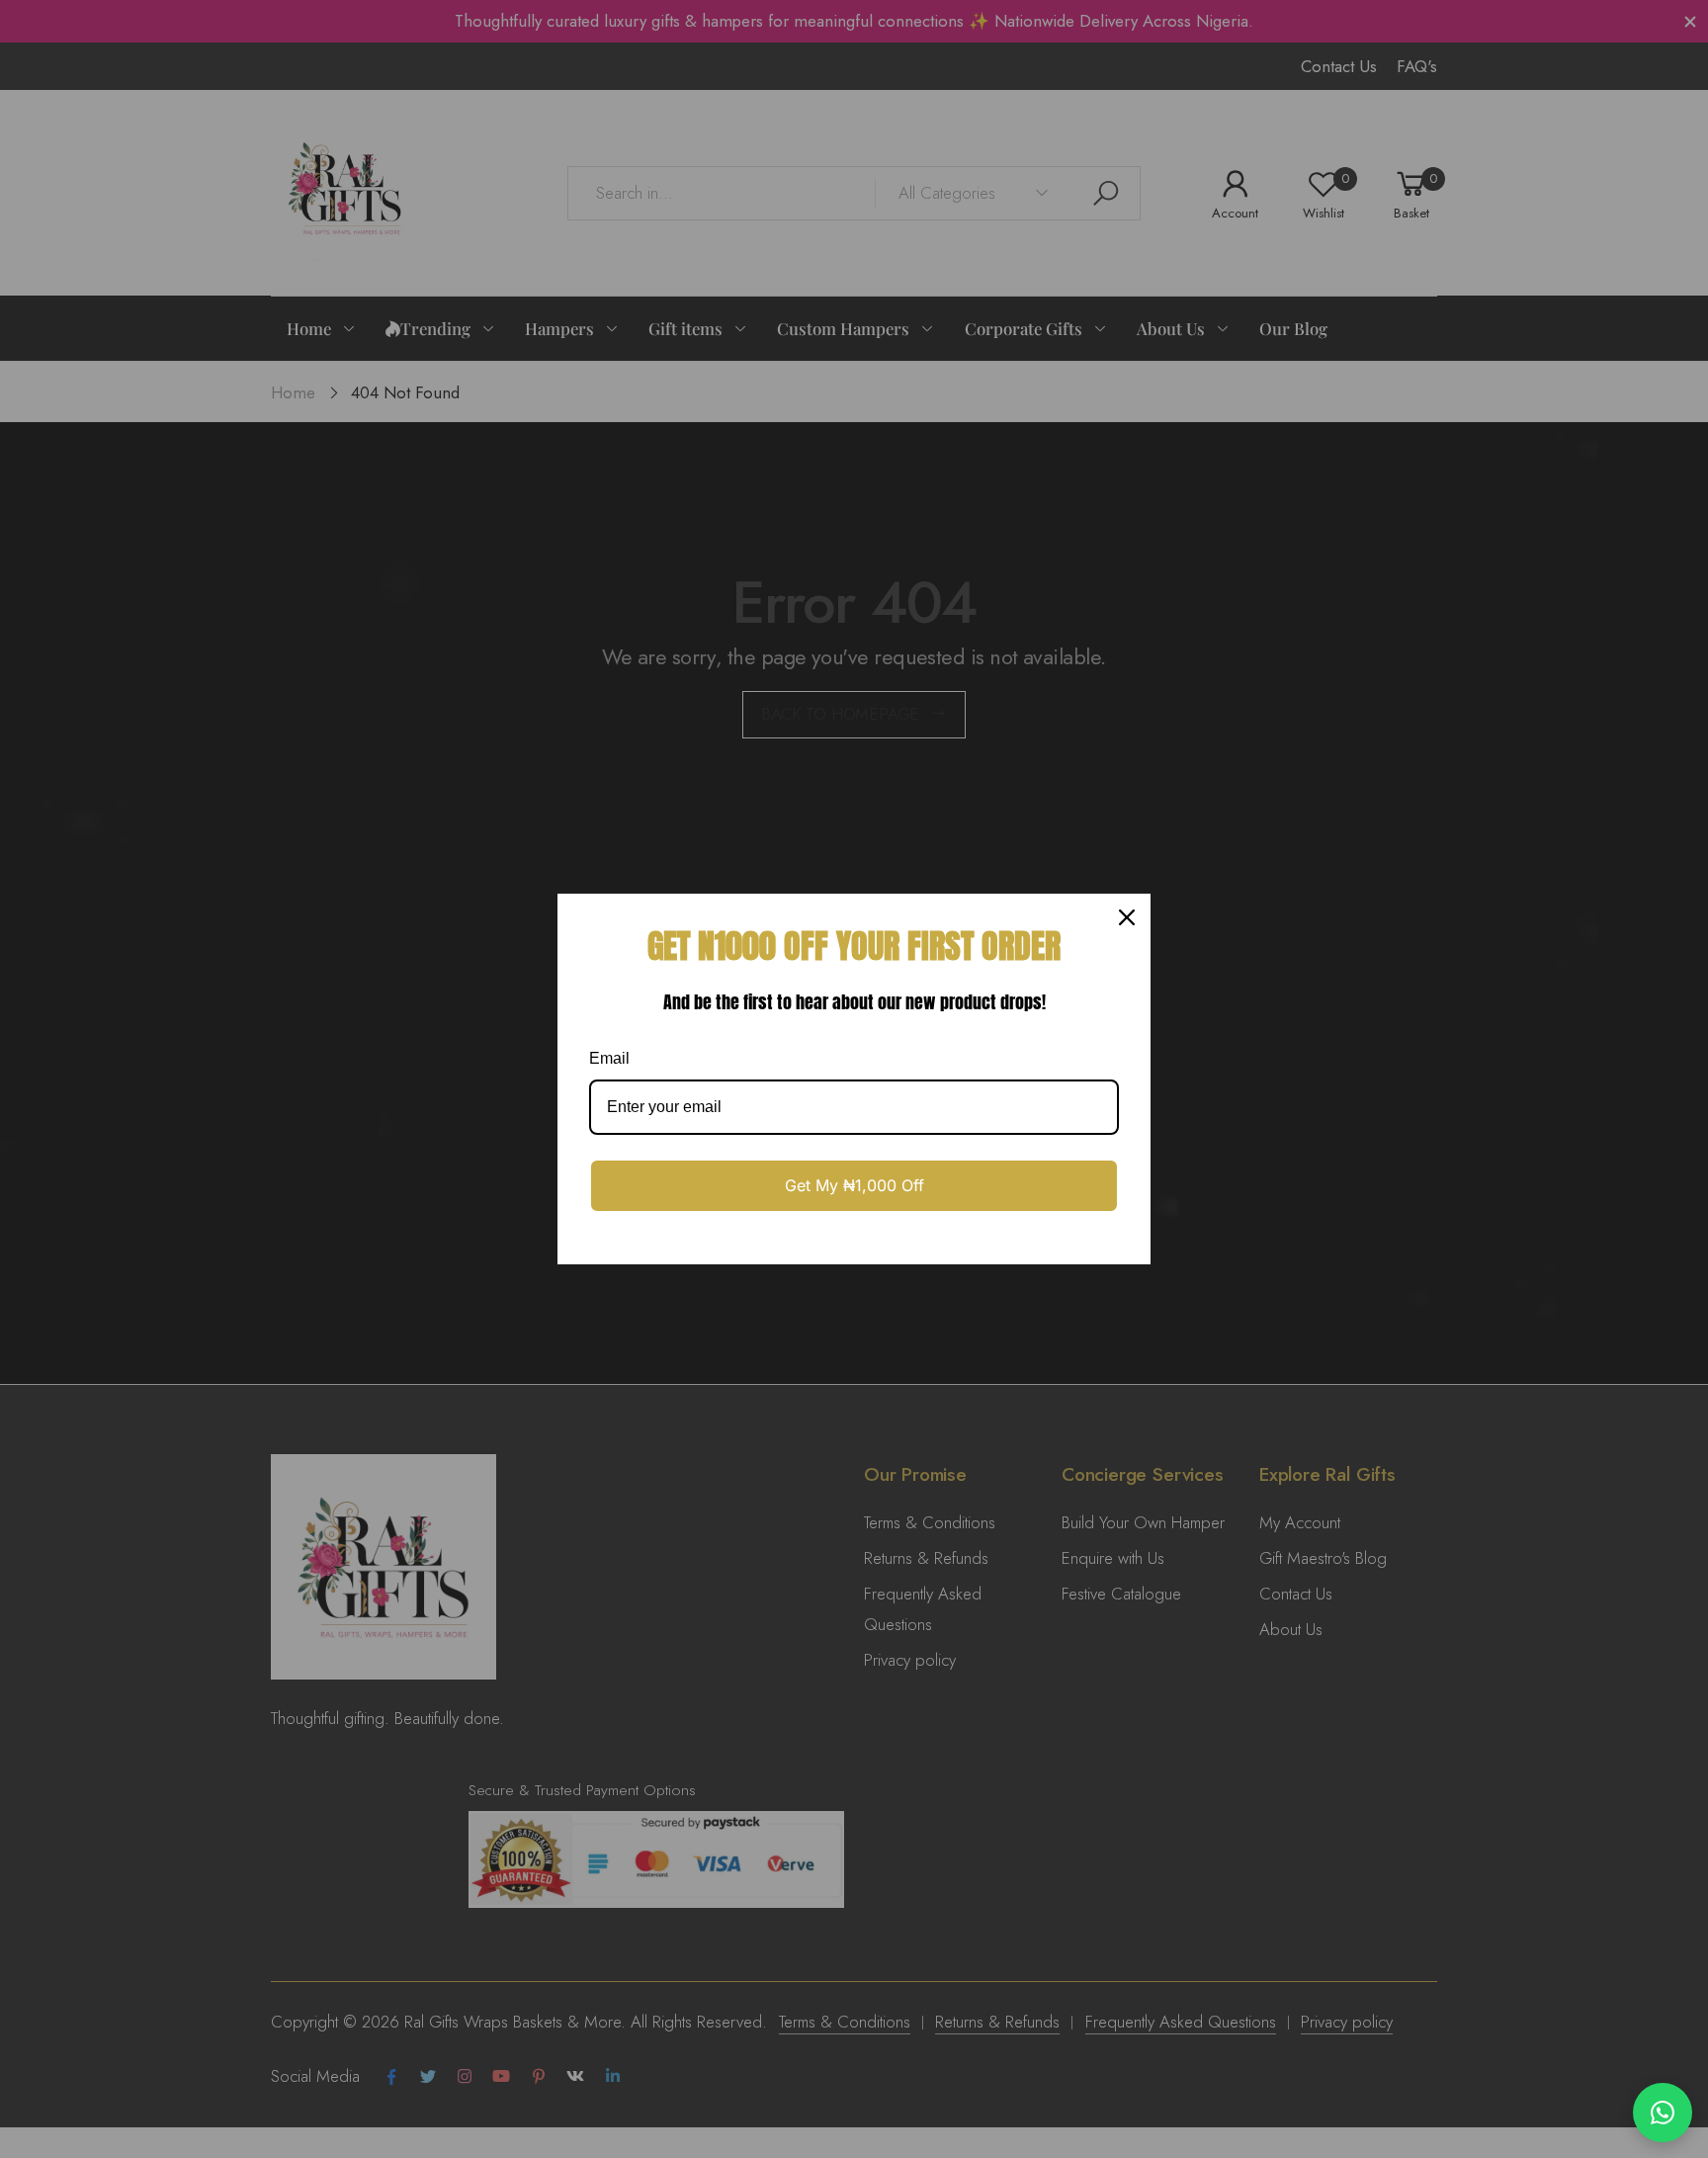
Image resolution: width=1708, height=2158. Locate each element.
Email (609, 1058)
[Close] (1127, 917)
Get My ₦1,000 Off (854, 1185)
